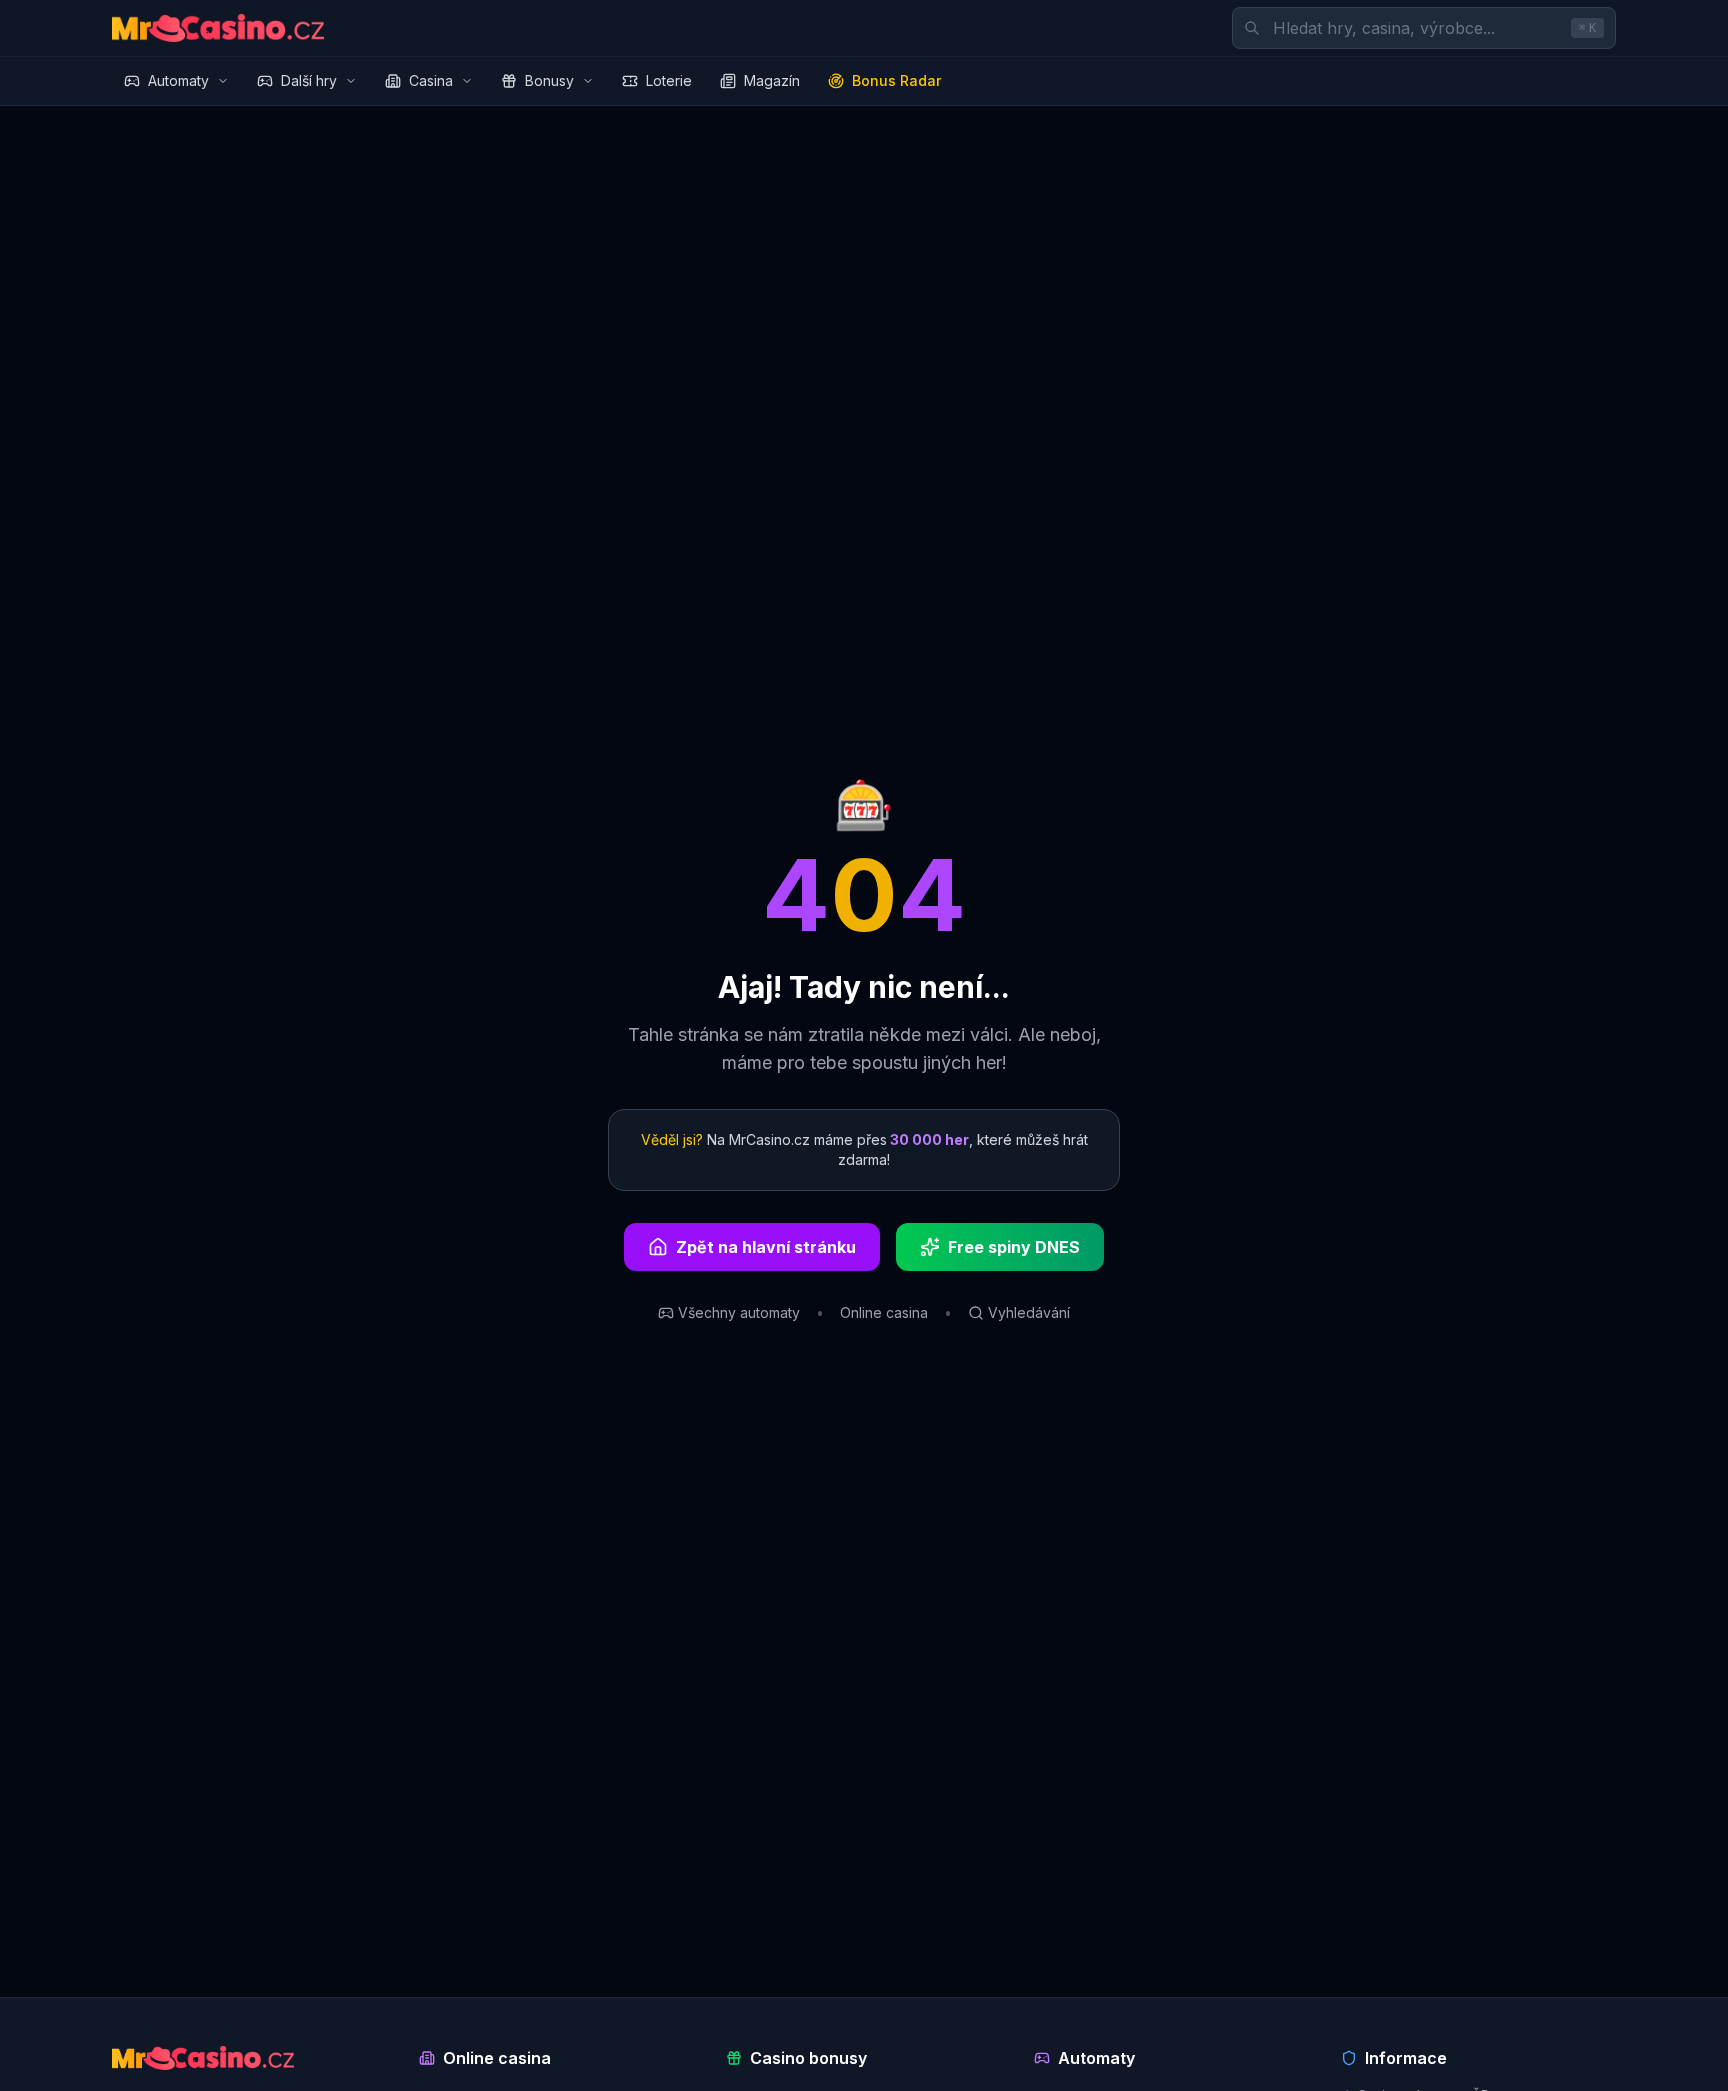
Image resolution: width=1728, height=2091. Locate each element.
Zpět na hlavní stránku (766, 1247)
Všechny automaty (739, 1312)
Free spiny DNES (1014, 1247)
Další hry (309, 80)
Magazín (772, 80)
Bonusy (549, 80)
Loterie (669, 80)
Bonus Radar (896, 80)
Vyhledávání (1029, 1312)
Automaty (178, 80)
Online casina (884, 1312)
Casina (431, 80)
